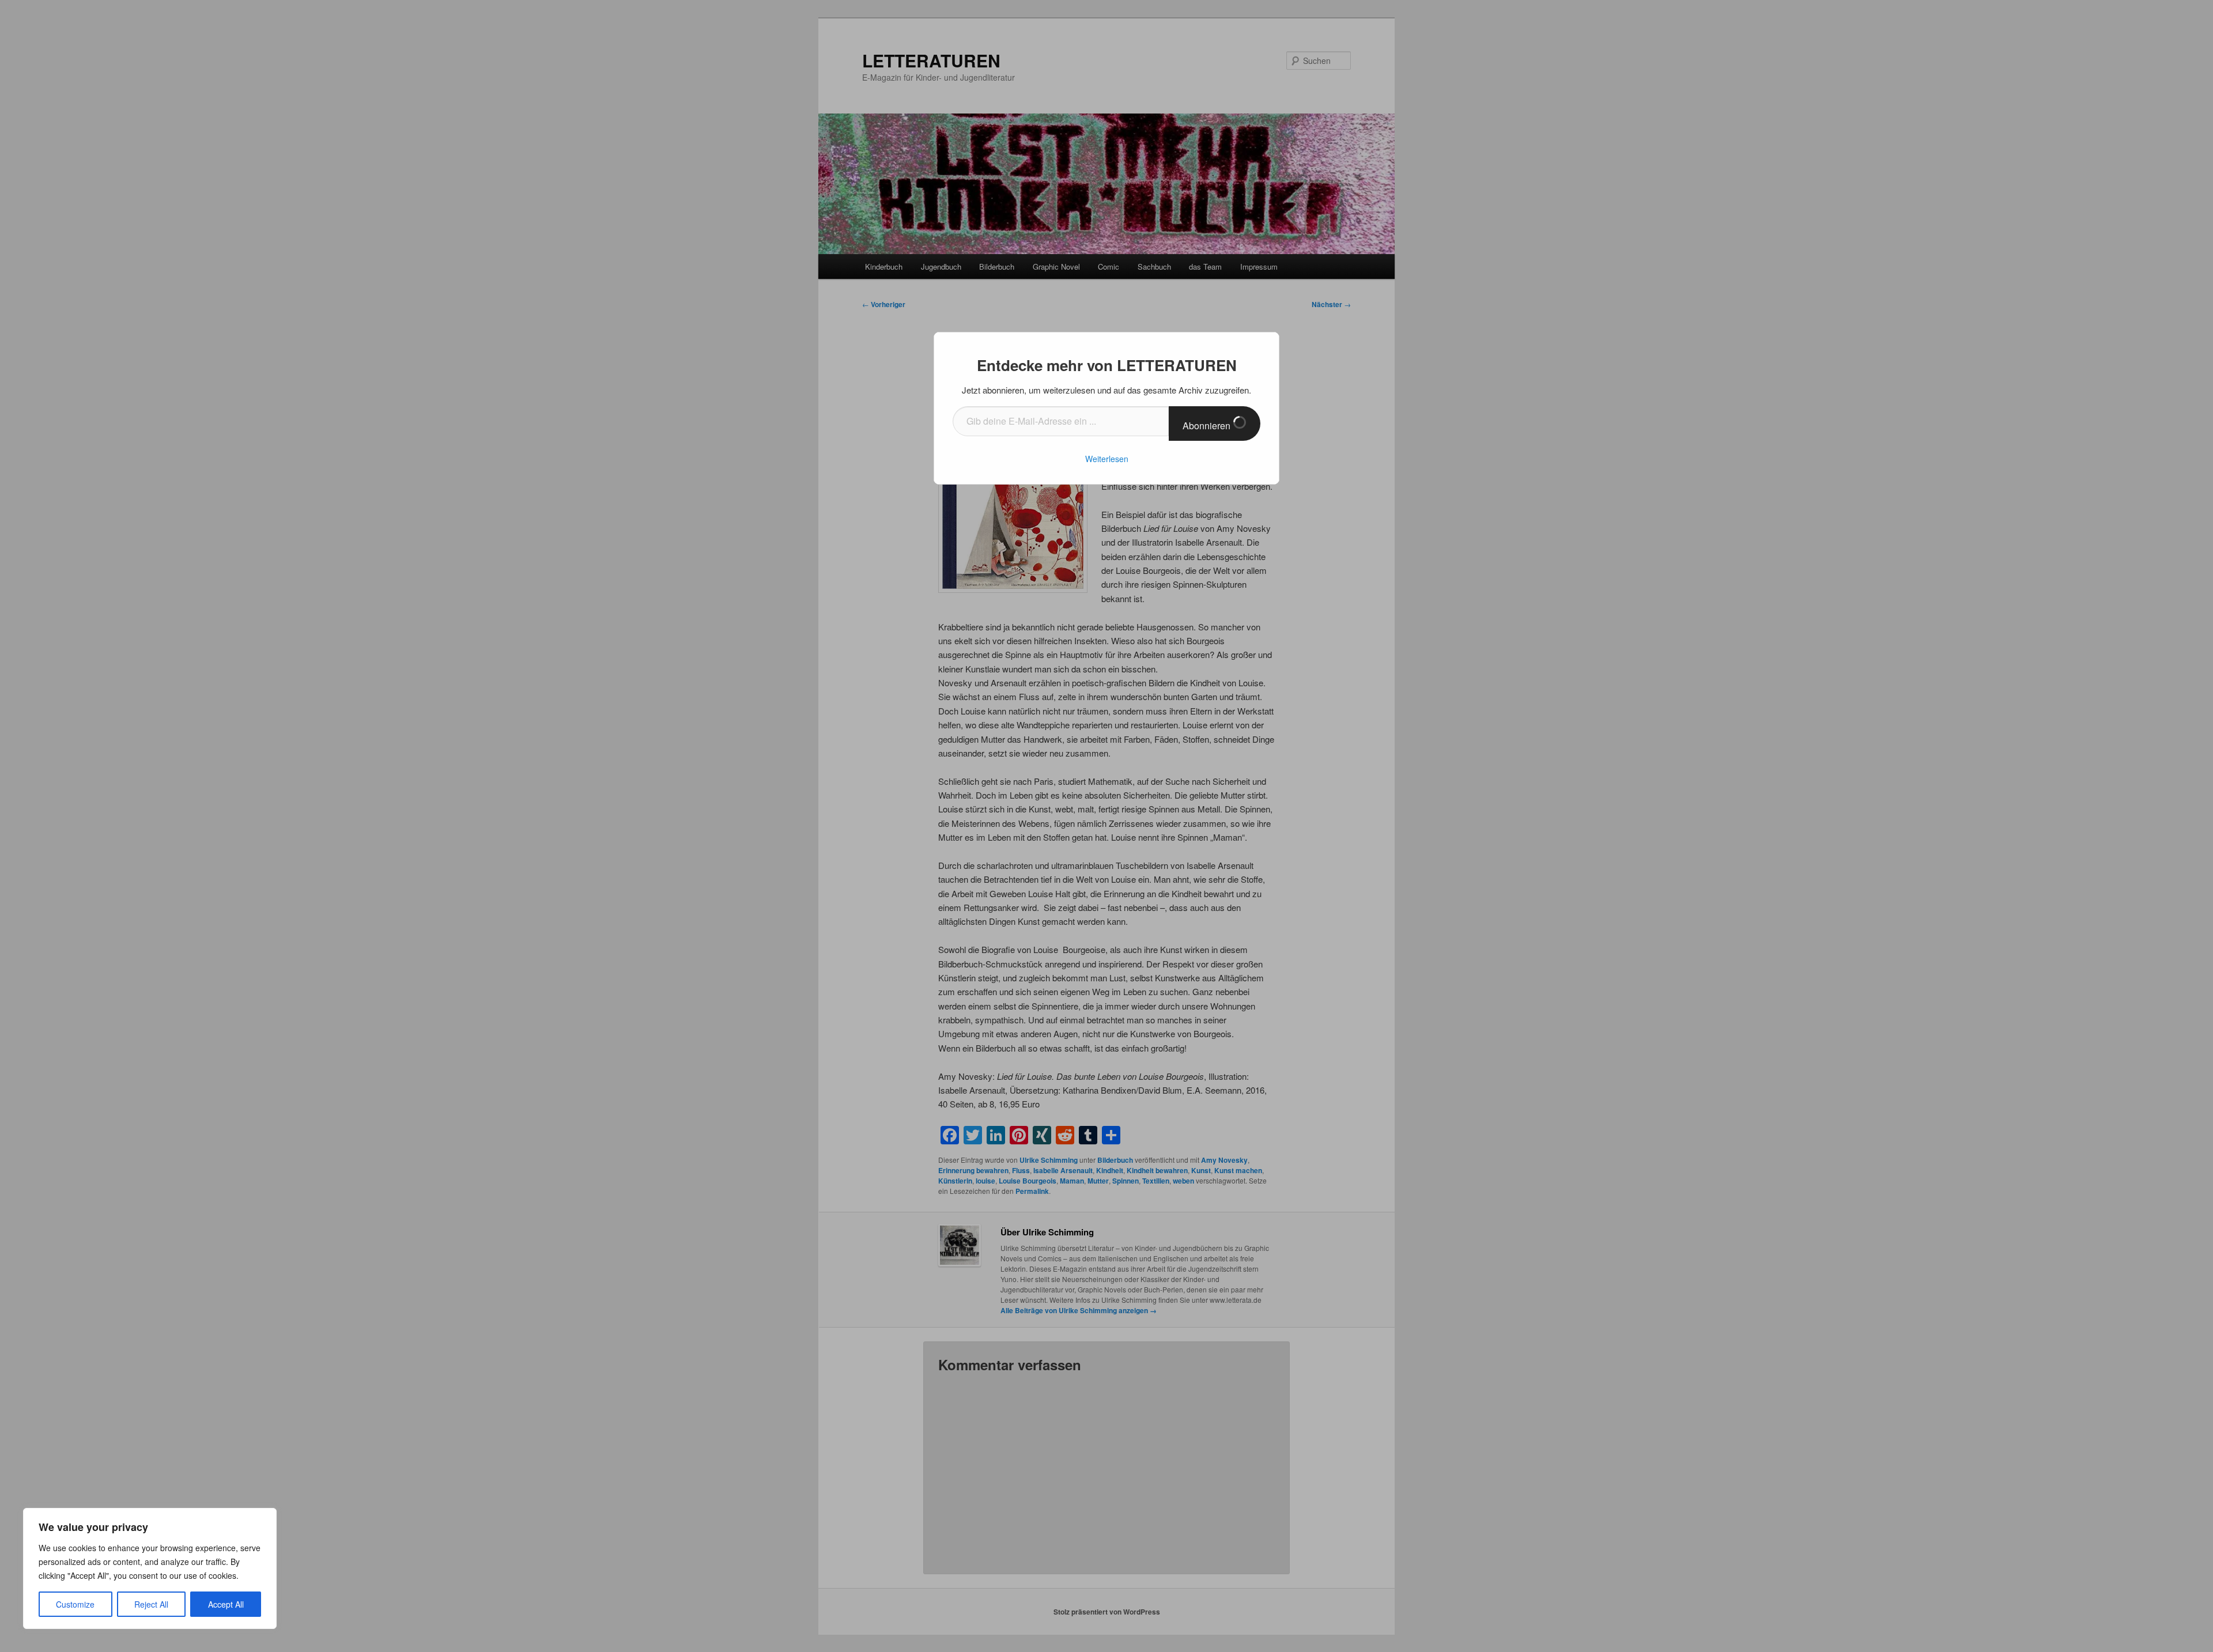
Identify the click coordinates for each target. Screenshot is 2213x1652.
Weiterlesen (1107, 459)
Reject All (151, 1604)
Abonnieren (1208, 426)
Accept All (226, 1604)
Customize (75, 1604)
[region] (150, 1568)
